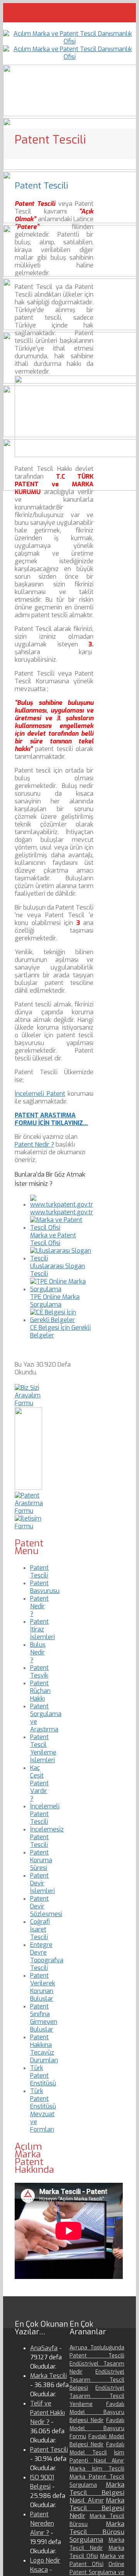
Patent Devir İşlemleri (42, 1883)
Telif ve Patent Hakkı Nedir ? (47, 2413)
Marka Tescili (48, 2376)
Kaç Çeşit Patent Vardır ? (39, 1783)
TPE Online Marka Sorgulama (55, 1301)
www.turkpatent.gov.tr (62, 1212)
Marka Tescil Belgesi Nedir (97, 2508)
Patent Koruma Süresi (41, 1860)
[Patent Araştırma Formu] (29, 1511)
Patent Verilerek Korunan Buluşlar (43, 1987)
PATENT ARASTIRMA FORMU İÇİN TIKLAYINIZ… (51, 1119)
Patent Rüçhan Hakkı (40, 1691)
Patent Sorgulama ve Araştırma (46, 1718)
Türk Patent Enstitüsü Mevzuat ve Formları (43, 2110)
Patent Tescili (39, 1572)
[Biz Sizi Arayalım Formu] (28, 1403)
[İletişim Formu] (28, 1526)
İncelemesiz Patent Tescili (47, 1837)
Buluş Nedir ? (38, 1652)
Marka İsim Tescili (97, 2469)
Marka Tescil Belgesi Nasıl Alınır (97, 2493)
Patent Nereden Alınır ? (42, 2523)
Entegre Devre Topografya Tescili (47, 1956)
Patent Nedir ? (34, 1144)
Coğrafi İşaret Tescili (40, 1929)
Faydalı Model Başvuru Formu (97, 2428)
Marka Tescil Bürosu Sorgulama (97, 2532)
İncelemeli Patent (40, 1094)
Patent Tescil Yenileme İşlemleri (43, 1749)
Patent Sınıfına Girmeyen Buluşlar (44, 2018)
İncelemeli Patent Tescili (45, 1814)
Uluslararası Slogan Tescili (58, 1270)
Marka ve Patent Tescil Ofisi (53, 1239)
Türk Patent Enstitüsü (43, 2076)
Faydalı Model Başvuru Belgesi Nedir (97, 2412)
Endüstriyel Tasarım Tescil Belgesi (97, 2380)
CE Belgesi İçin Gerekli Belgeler (60, 1331)
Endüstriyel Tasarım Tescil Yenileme (97, 2396)
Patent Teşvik (39, 1672)
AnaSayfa (44, 2348)
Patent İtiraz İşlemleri (42, 1629)
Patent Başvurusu (45, 1587)
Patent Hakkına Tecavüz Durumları (44, 2049)
